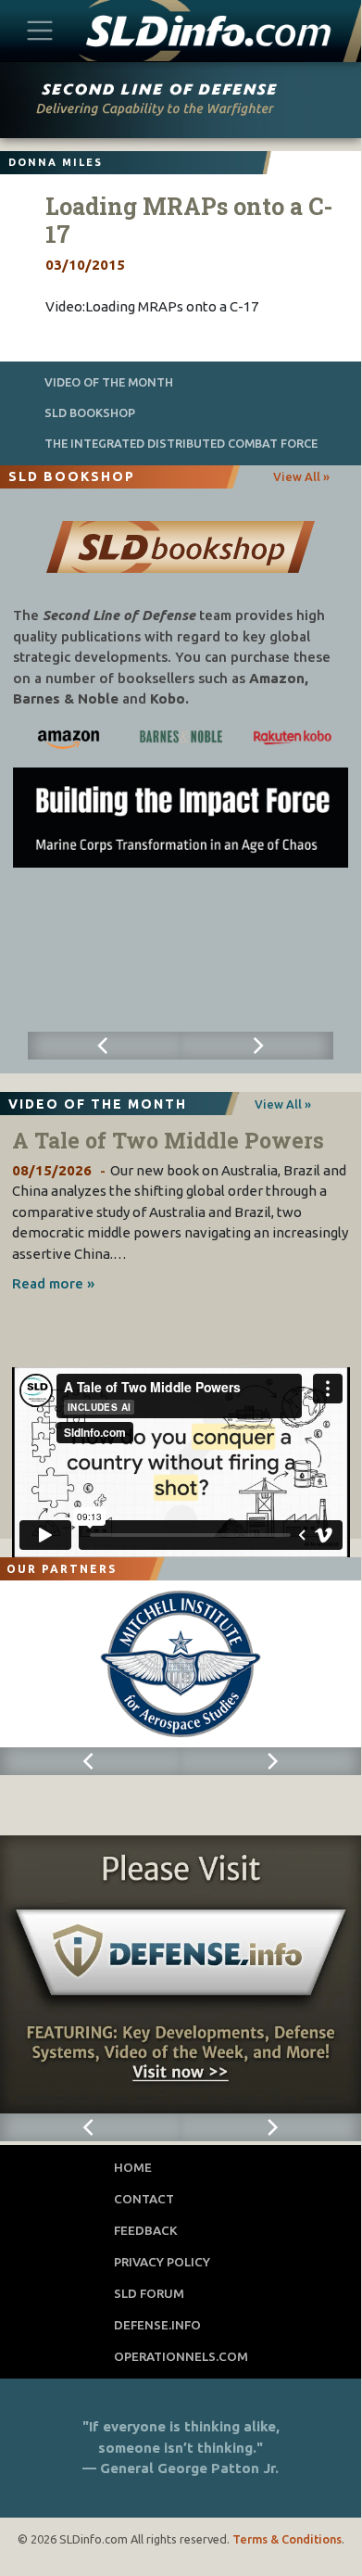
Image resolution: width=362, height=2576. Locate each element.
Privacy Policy (162, 2262)
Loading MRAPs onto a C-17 (189, 220)
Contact (144, 2199)
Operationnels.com (181, 2356)
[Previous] (104, 1046)
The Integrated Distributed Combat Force (181, 443)
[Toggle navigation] (40, 30)
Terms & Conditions (287, 2539)
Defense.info (157, 2325)
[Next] (257, 1046)
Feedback (146, 2230)
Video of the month (109, 382)
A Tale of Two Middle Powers (168, 1140)
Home (133, 2167)
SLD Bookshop (90, 412)
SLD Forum (149, 2293)
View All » (301, 476)
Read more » (53, 1283)
